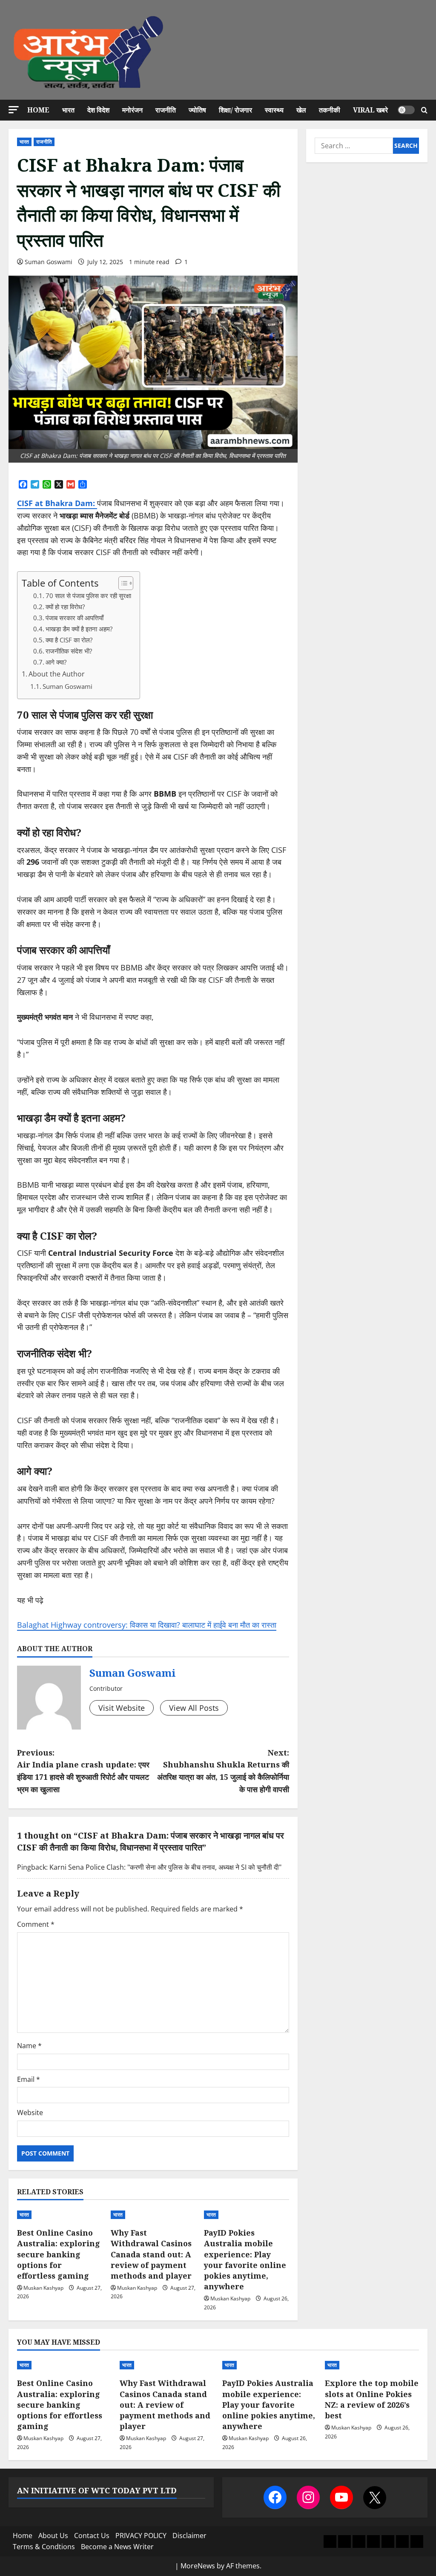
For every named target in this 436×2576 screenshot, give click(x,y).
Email (29, 2079)
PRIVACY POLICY (141, 2536)
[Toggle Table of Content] (122, 583)
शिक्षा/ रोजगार (235, 110)
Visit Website (122, 1708)
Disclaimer (189, 2536)
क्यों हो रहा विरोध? (65, 607)
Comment (36, 1924)
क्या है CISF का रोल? (69, 640)
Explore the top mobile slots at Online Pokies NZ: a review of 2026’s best (372, 2399)
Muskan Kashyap (43, 2288)
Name (29, 2046)
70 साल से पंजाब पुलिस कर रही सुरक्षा (88, 596)
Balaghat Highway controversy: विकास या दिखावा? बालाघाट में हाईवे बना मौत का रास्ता (147, 1625)
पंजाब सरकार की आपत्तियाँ (75, 618)
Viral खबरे (370, 110)
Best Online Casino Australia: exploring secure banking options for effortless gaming (59, 2254)
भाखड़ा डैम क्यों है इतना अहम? (79, 629)
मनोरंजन (132, 110)
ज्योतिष (197, 110)
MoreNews (198, 2566)
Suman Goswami (49, 262)
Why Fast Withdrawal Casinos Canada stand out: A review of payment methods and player (151, 2254)
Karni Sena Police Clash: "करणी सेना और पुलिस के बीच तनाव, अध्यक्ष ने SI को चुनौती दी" (165, 1867)
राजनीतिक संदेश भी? (69, 651)
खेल (301, 110)
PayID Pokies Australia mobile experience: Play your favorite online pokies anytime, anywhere (245, 2259)
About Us (53, 2536)
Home (38, 110)
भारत (68, 110)
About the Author (57, 674)
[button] (14, 110)
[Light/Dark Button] (406, 110)
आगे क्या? (56, 662)
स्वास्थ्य (274, 110)
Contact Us (92, 2536)
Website (30, 2113)
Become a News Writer (117, 2547)
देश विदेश (98, 110)
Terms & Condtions (44, 2547)
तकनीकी (330, 110)
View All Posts (194, 1708)
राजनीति (166, 110)
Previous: (83, 1771)
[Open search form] (424, 110)
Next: (223, 1771)
